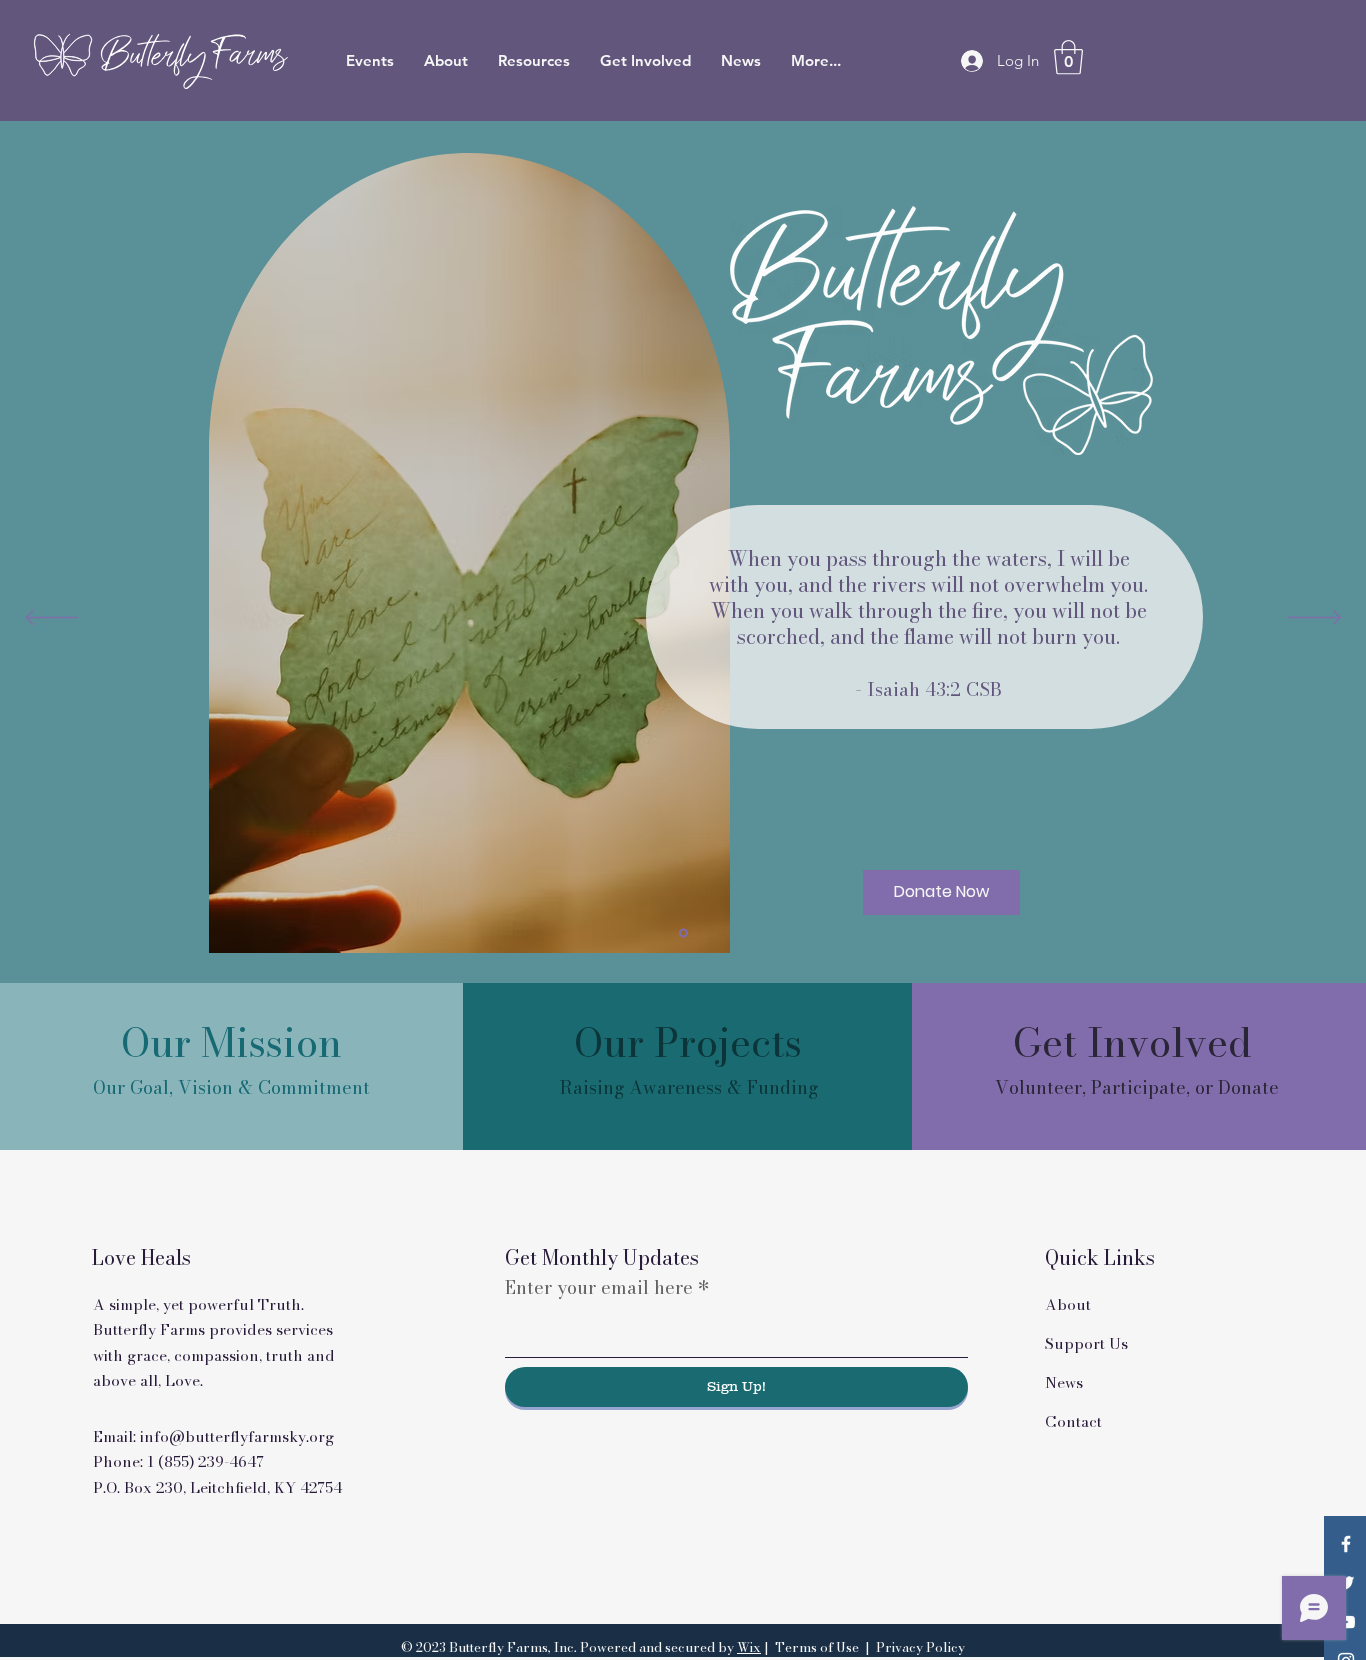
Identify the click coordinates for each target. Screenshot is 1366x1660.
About (1068, 1304)
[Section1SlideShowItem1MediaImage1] (683, 932)
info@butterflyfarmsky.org (237, 1436)
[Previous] (51, 619)
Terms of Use (817, 1647)
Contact (1073, 1421)
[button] (1068, 57)
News (1064, 1382)
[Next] (1314, 619)
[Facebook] (1346, 1544)
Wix (749, 1647)
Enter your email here (599, 1288)
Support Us (1086, 1343)
